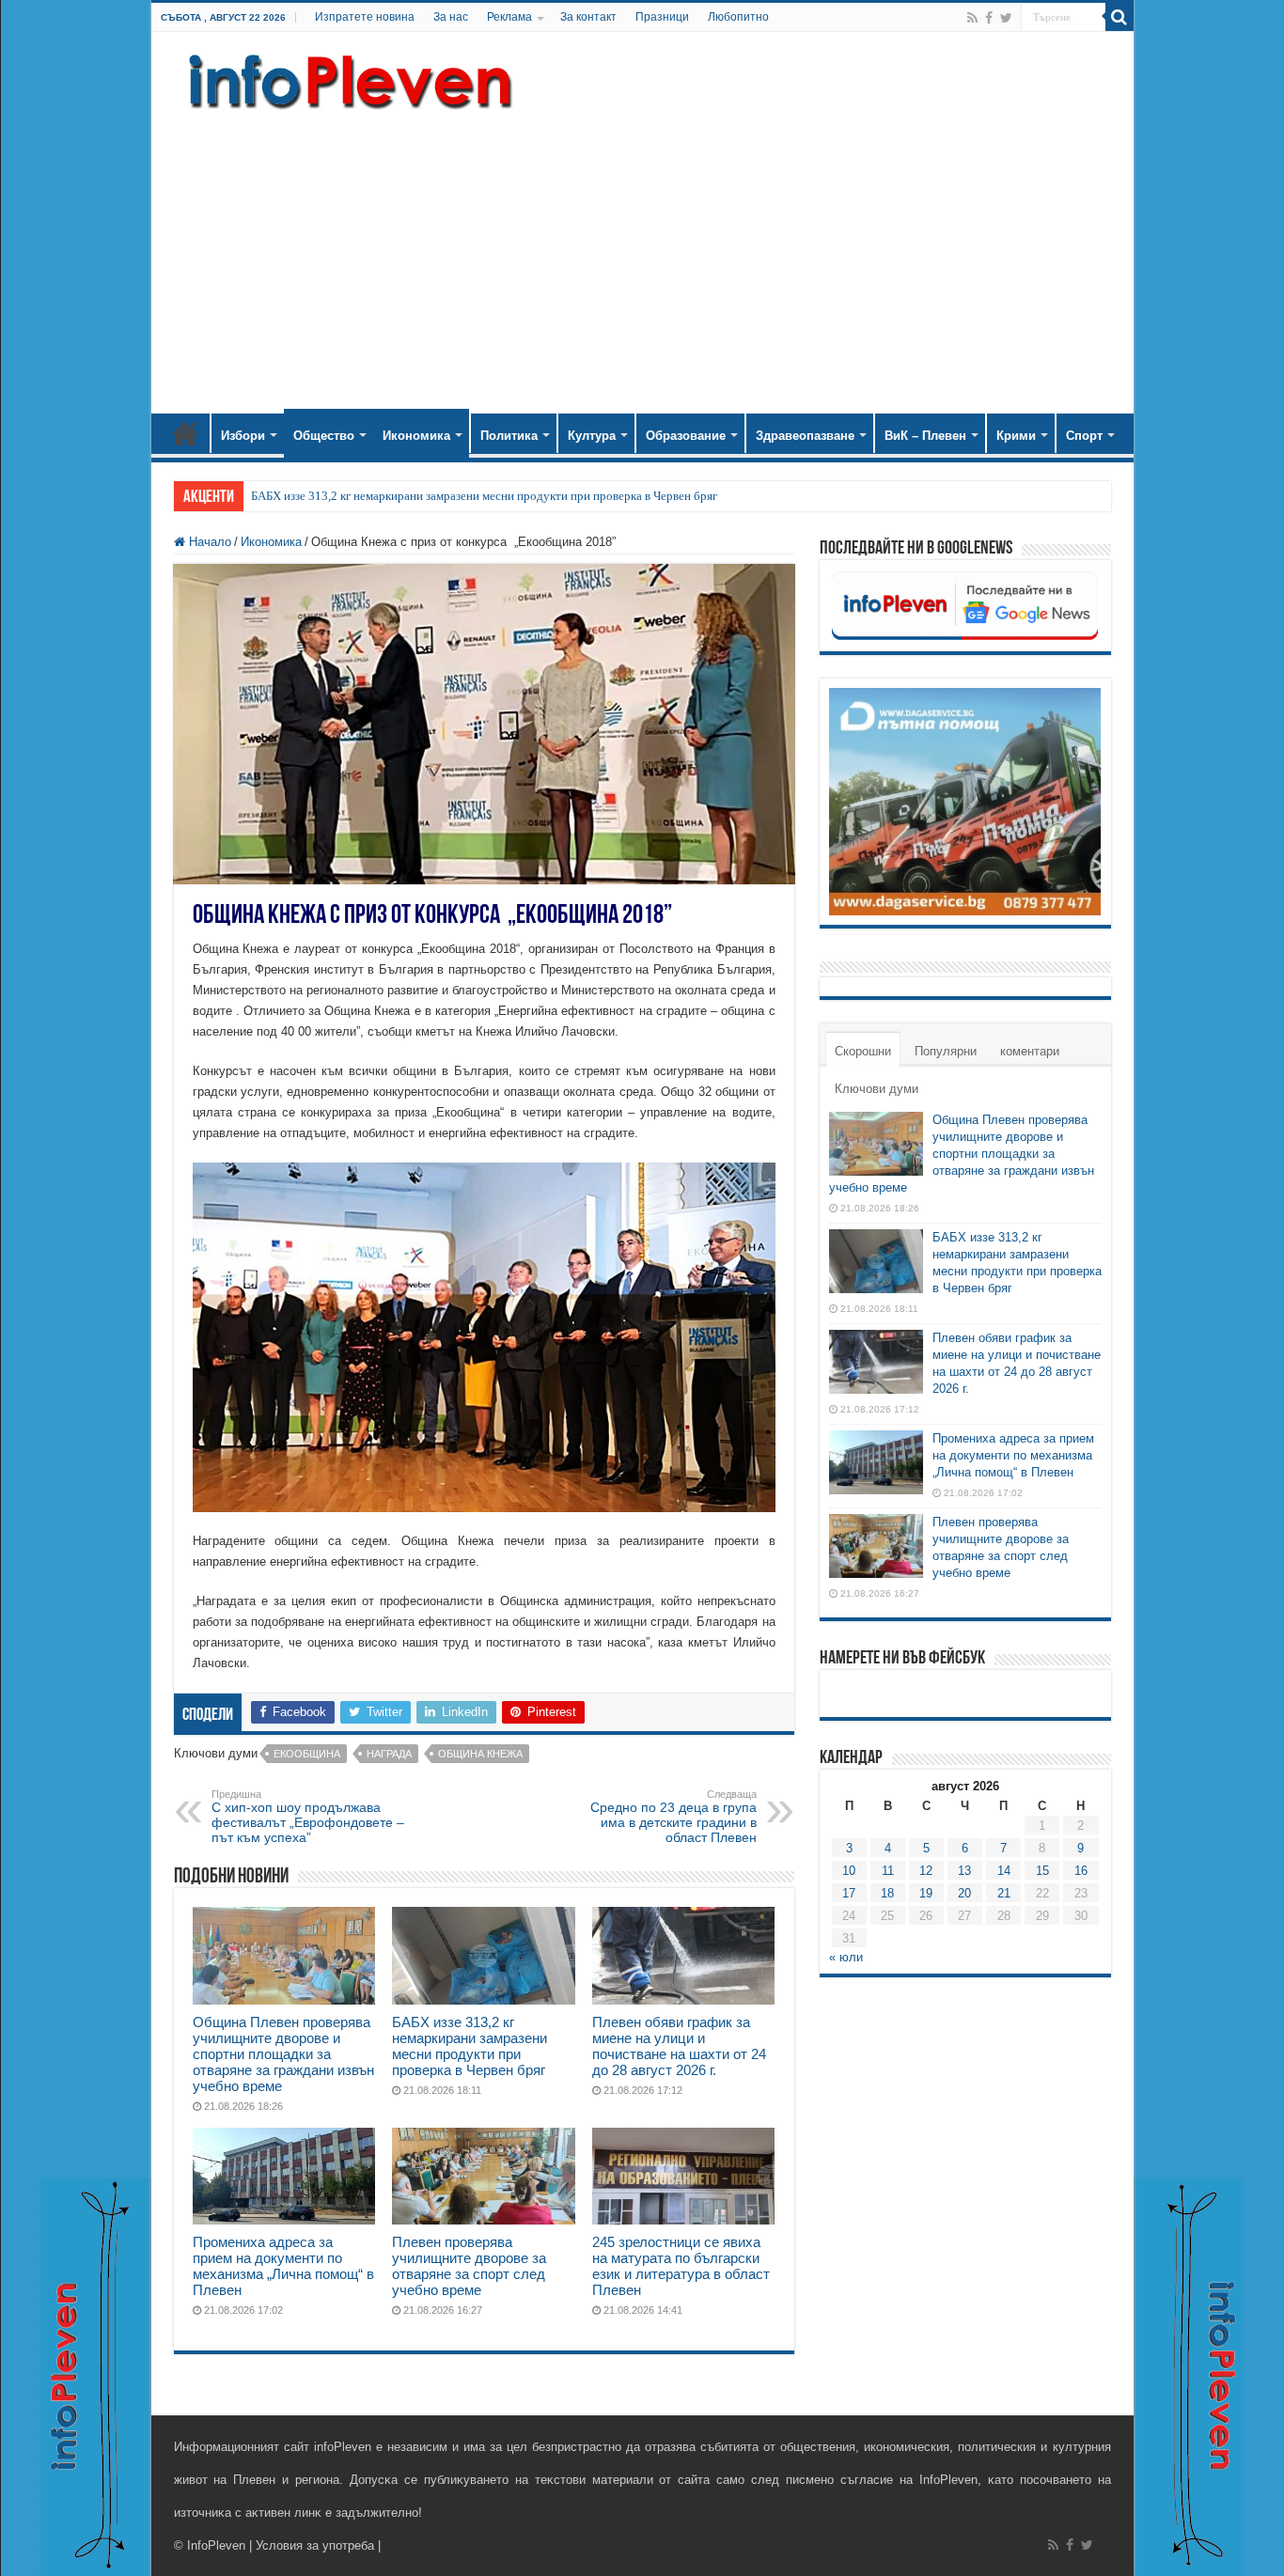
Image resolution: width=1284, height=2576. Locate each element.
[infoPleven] (346, 78)
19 (926, 1893)
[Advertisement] (642, 254)
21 (1004, 1893)
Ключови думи (877, 1089)
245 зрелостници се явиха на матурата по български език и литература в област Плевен (681, 2266)
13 (964, 1871)
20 (964, 1893)
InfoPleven (216, 2545)
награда (389, 1754)
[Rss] (972, 18)
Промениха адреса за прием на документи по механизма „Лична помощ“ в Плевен (283, 2266)
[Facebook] (989, 18)
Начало (185, 433)
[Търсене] (1120, 17)
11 (888, 1871)
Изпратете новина (365, 17)
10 (849, 1871)
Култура (592, 436)
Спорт (1084, 436)
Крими (1016, 436)
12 (926, 1871)
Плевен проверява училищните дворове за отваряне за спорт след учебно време (469, 2266)
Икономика (416, 436)
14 (1004, 1871)
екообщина (307, 1754)
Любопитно (738, 17)
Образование (686, 436)
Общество (324, 436)
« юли (846, 1957)
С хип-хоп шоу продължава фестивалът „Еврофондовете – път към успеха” (308, 1817)
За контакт (588, 17)
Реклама (509, 17)
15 (1042, 1871)
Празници (662, 17)
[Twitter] (1006, 18)
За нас (451, 17)
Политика (509, 436)
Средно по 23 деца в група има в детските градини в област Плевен (673, 1817)
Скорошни (863, 1051)
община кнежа (480, 1754)
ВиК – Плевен (925, 436)
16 (1081, 1871)
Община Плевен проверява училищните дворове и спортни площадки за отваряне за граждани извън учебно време (283, 2054)
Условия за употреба (315, 2545)
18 (887, 1893)
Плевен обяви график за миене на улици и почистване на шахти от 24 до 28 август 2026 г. (679, 2046)
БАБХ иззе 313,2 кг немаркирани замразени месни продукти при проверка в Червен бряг (484, 496)
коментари (1030, 1051)
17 (849, 1893)
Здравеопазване (805, 436)
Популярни (946, 1051)
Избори (243, 436)
